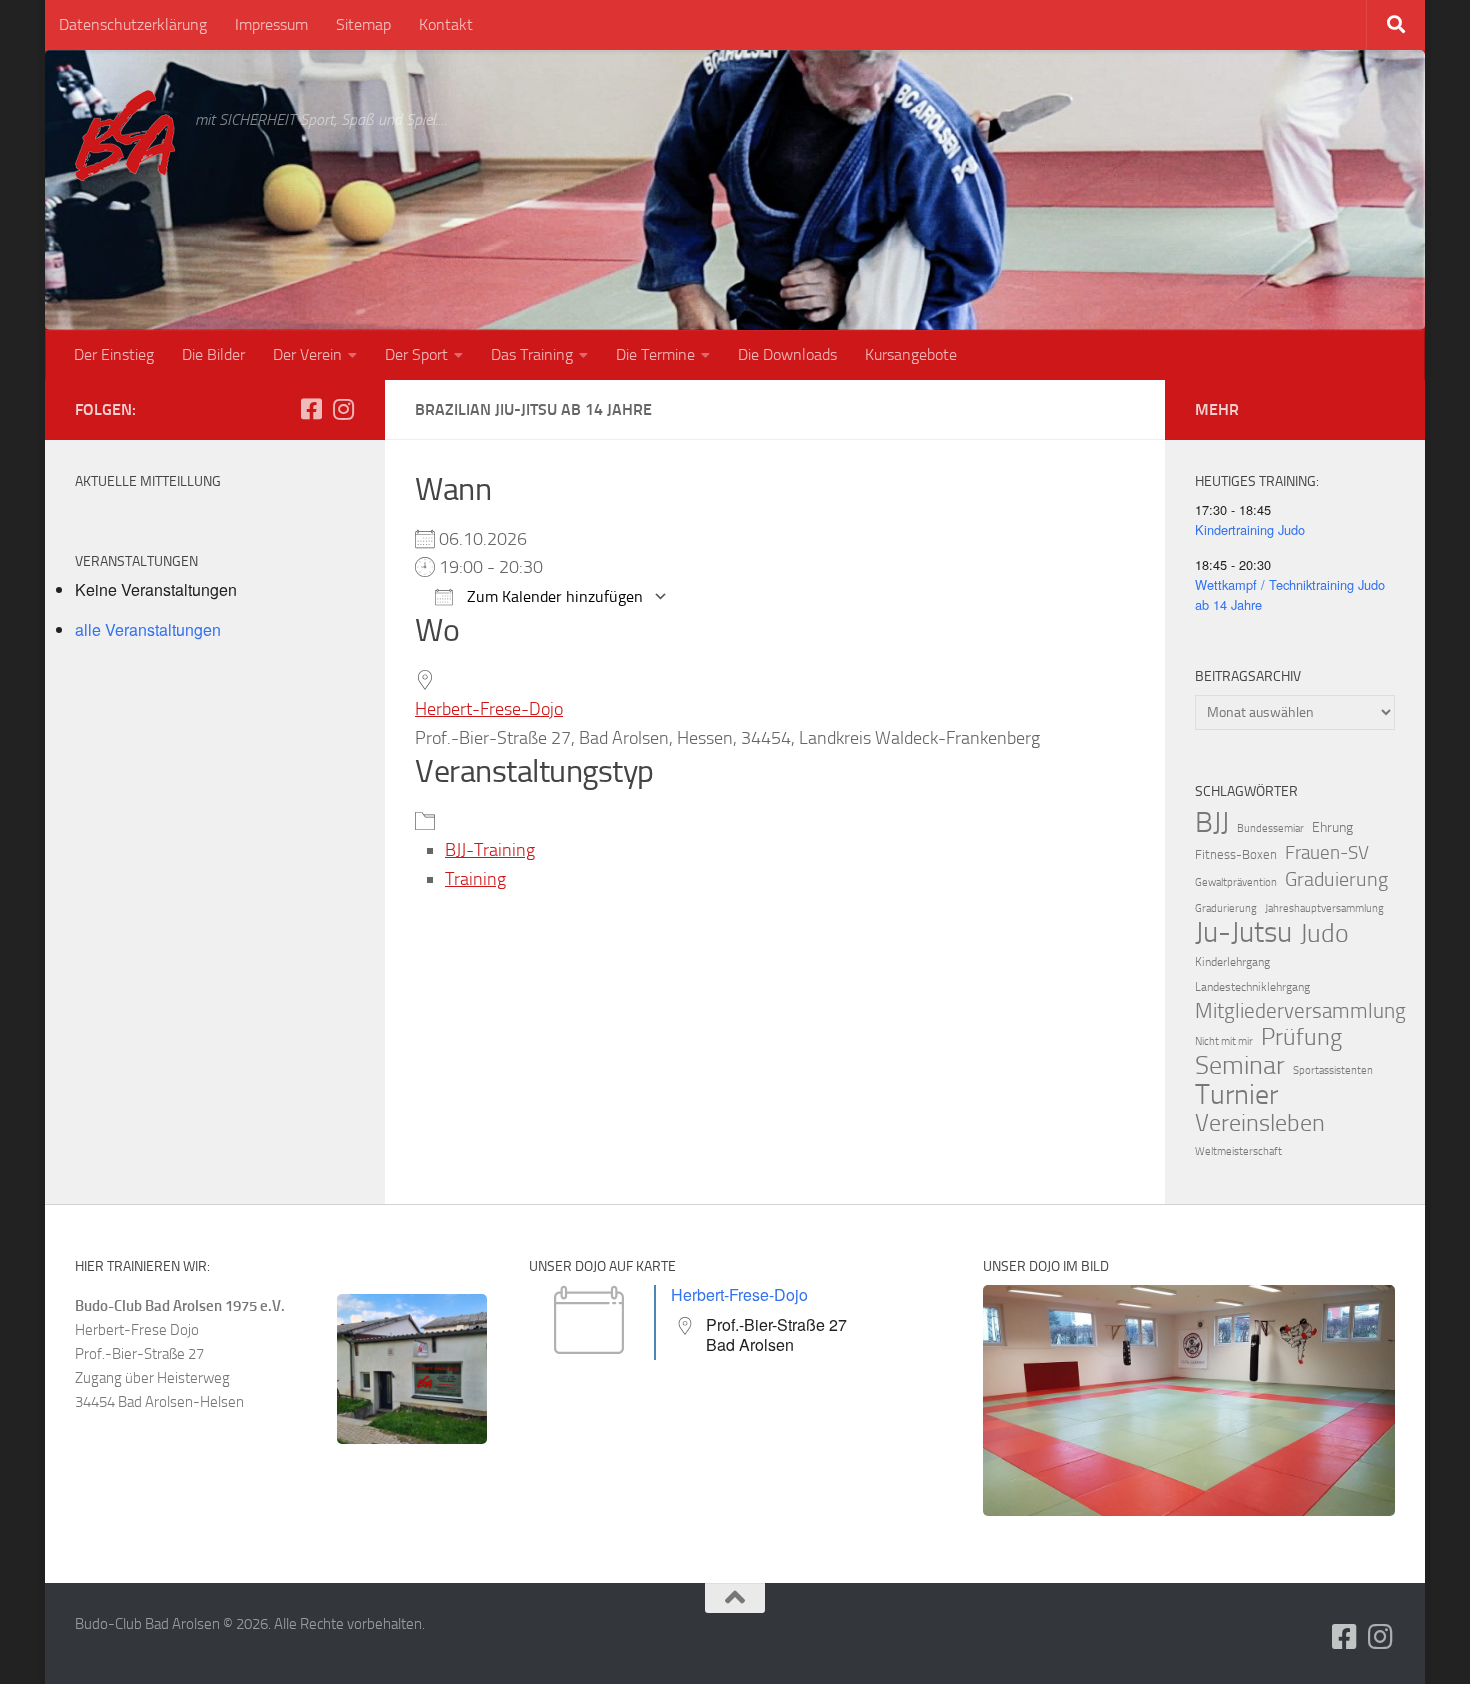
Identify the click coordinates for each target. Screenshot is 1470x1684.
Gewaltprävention (1236, 882)
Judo (1324, 934)
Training (475, 879)
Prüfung (1301, 1037)
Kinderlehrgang (1232, 962)
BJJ (1212, 822)
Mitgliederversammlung (1300, 1011)
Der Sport (416, 354)
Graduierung (1336, 879)
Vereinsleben (1260, 1123)
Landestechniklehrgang (1252, 987)
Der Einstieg (114, 354)
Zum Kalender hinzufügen (553, 596)
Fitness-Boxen (1236, 854)
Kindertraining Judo (1250, 529)
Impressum (271, 24)
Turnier (1236, 1095)
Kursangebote (911, 354)
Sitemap (363, 24)
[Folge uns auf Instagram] (343, 409)
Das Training (532, 354)
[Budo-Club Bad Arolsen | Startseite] (125, 135)
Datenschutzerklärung (133, 24)
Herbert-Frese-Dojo (489, 709)
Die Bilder (213, 354)
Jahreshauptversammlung (1324, 908)
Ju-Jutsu (1243, 933)
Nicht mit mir (1224, 1041)
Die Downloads (787, 354)
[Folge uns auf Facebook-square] (311, 409)
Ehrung (1332, 827)
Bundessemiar (1270, 828)
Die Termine (655, 354)
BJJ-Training (490, 850)
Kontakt (446, 24)
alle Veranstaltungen (148, 629)
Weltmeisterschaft (1238, 1151)
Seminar (1240, 1066)
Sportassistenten (1333, 1070)
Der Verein (307, 354)
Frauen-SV (1327, 852)
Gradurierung (1226, 908)
